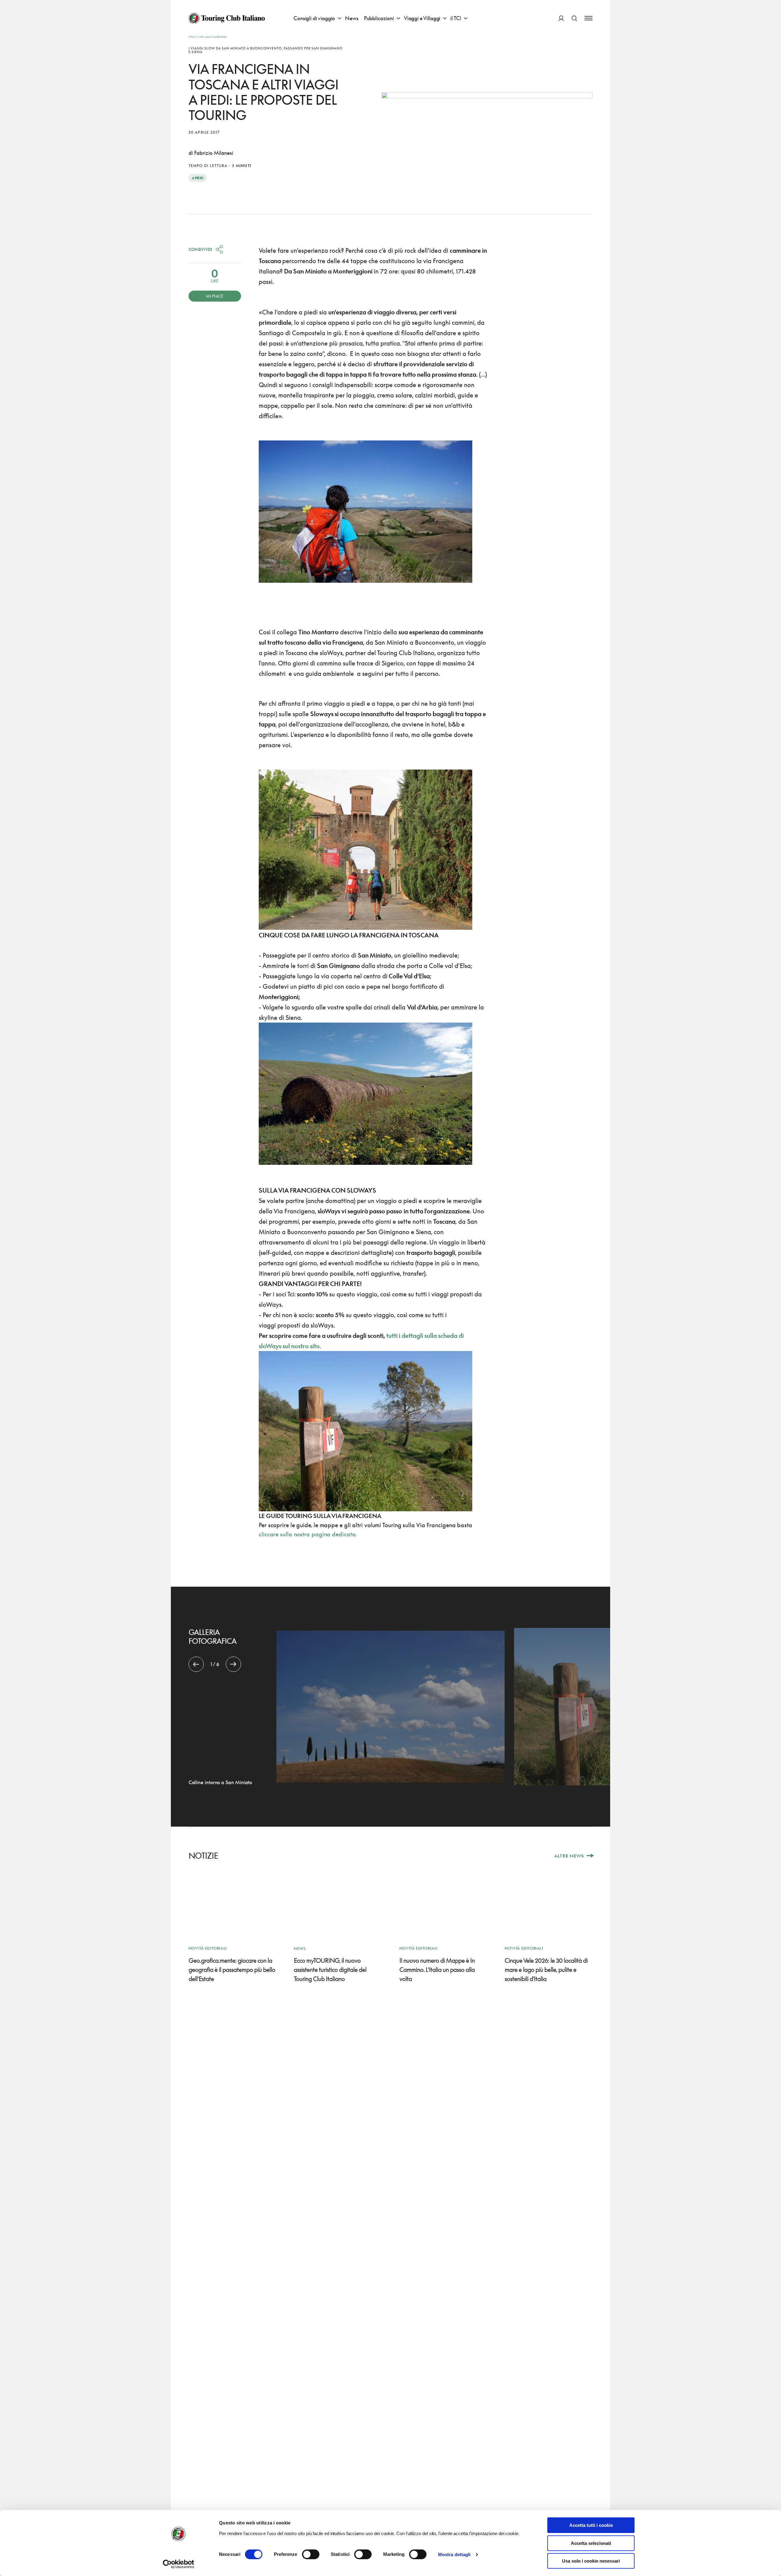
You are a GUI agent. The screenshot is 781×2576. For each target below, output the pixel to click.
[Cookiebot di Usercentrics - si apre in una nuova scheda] (179, 2564)
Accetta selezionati (591, 2543)
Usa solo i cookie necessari (591, 2561)
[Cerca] (574, 18)
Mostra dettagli (454, 2554)
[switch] (311, 2554)
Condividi (200, 249)
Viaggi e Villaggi (422, 18)
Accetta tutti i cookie (591, 2525)
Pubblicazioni (379, 18)
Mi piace (215, 296)
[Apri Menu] (588, 18)
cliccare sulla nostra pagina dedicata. (308, 1534)
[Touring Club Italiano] (227, 18)
